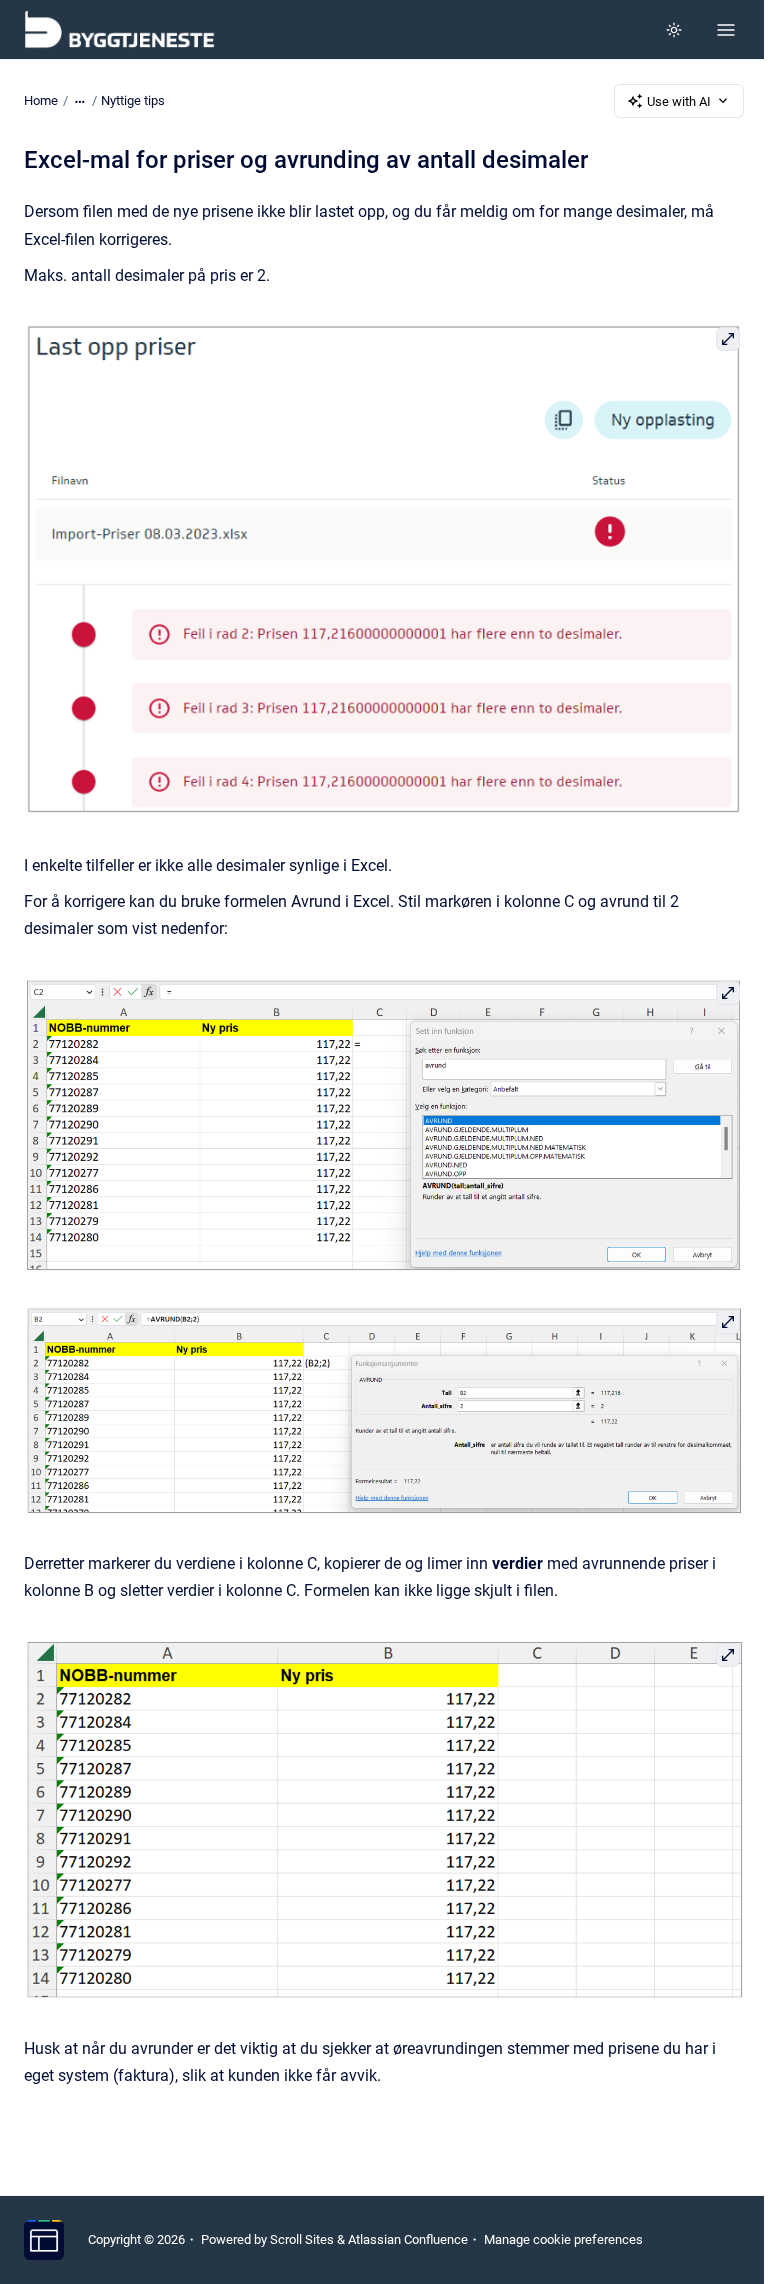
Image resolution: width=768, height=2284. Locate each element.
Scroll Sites (302, 2239)
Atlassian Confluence (408, 2239)
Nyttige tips (133, 100)
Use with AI (679, 101)
